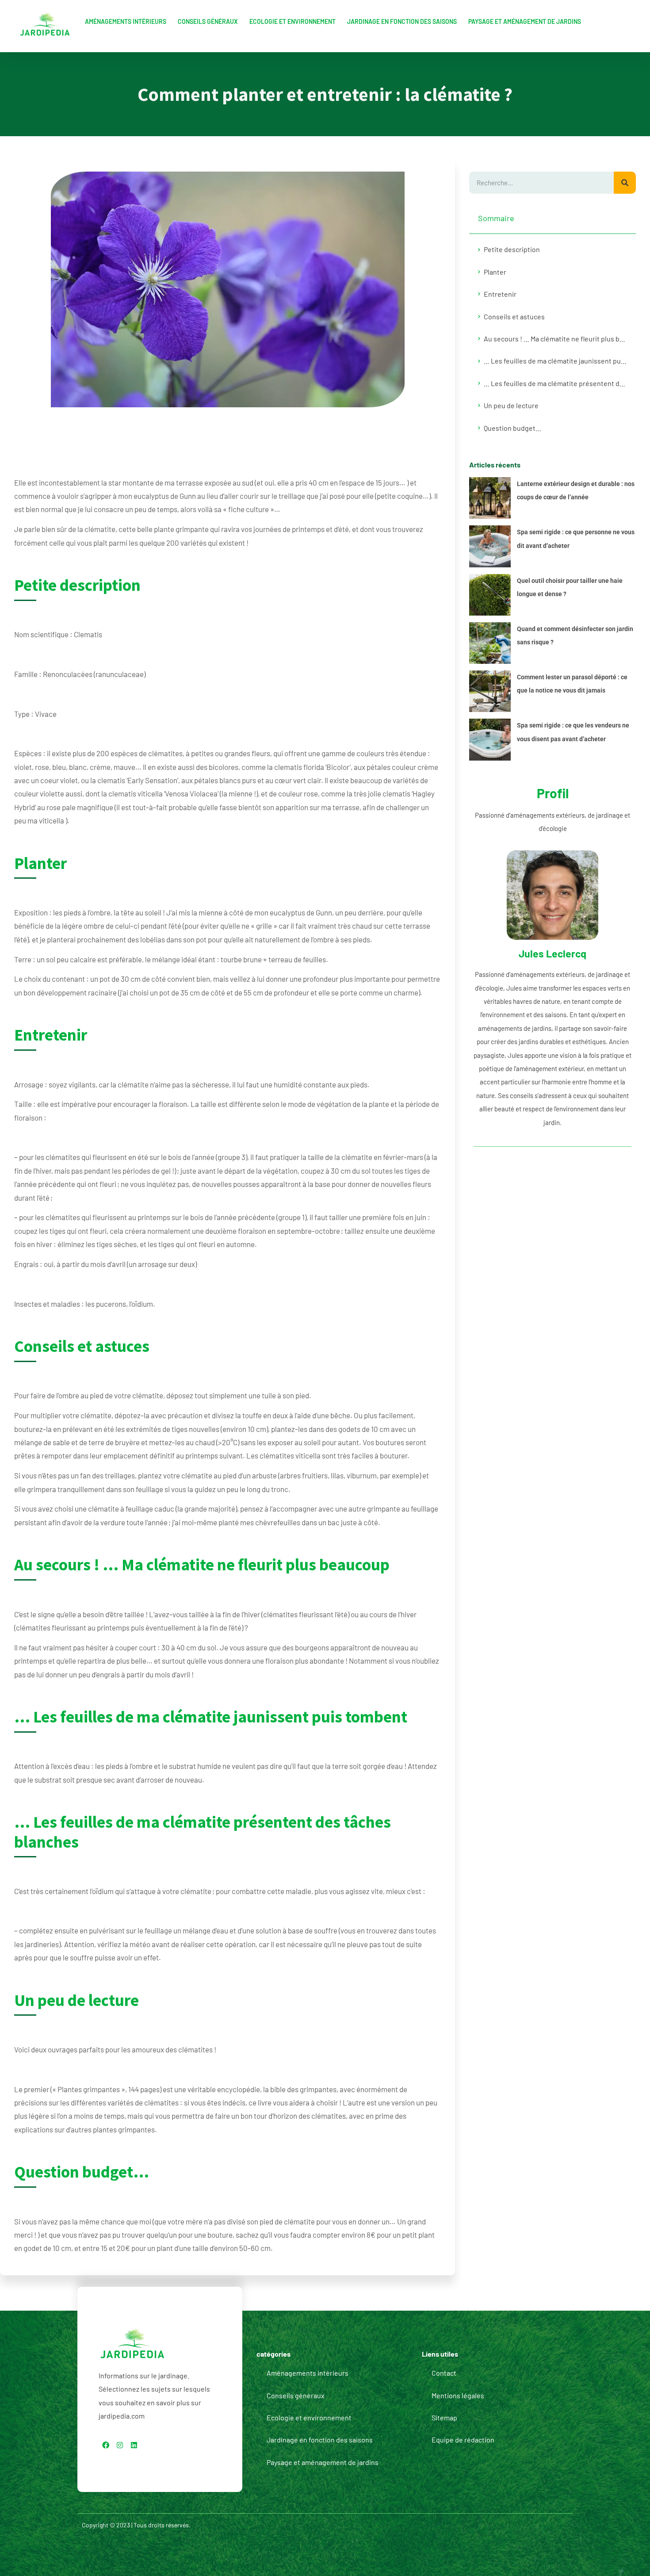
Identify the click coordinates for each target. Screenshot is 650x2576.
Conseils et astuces (514, 316)
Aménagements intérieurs (126, 21)
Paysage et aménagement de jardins (525, 21)
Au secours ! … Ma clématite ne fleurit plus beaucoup (555, 339)
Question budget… (512, 428)
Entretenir (500, 294)
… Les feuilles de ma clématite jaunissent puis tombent (555, 361)
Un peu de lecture (511, 405)
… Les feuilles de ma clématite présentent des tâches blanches (555, 383)
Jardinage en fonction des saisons (402, 21)
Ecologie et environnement (292, 21)
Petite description (512, 249)
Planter (495, 272)
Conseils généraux (208, 21)
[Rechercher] (625, 183)
